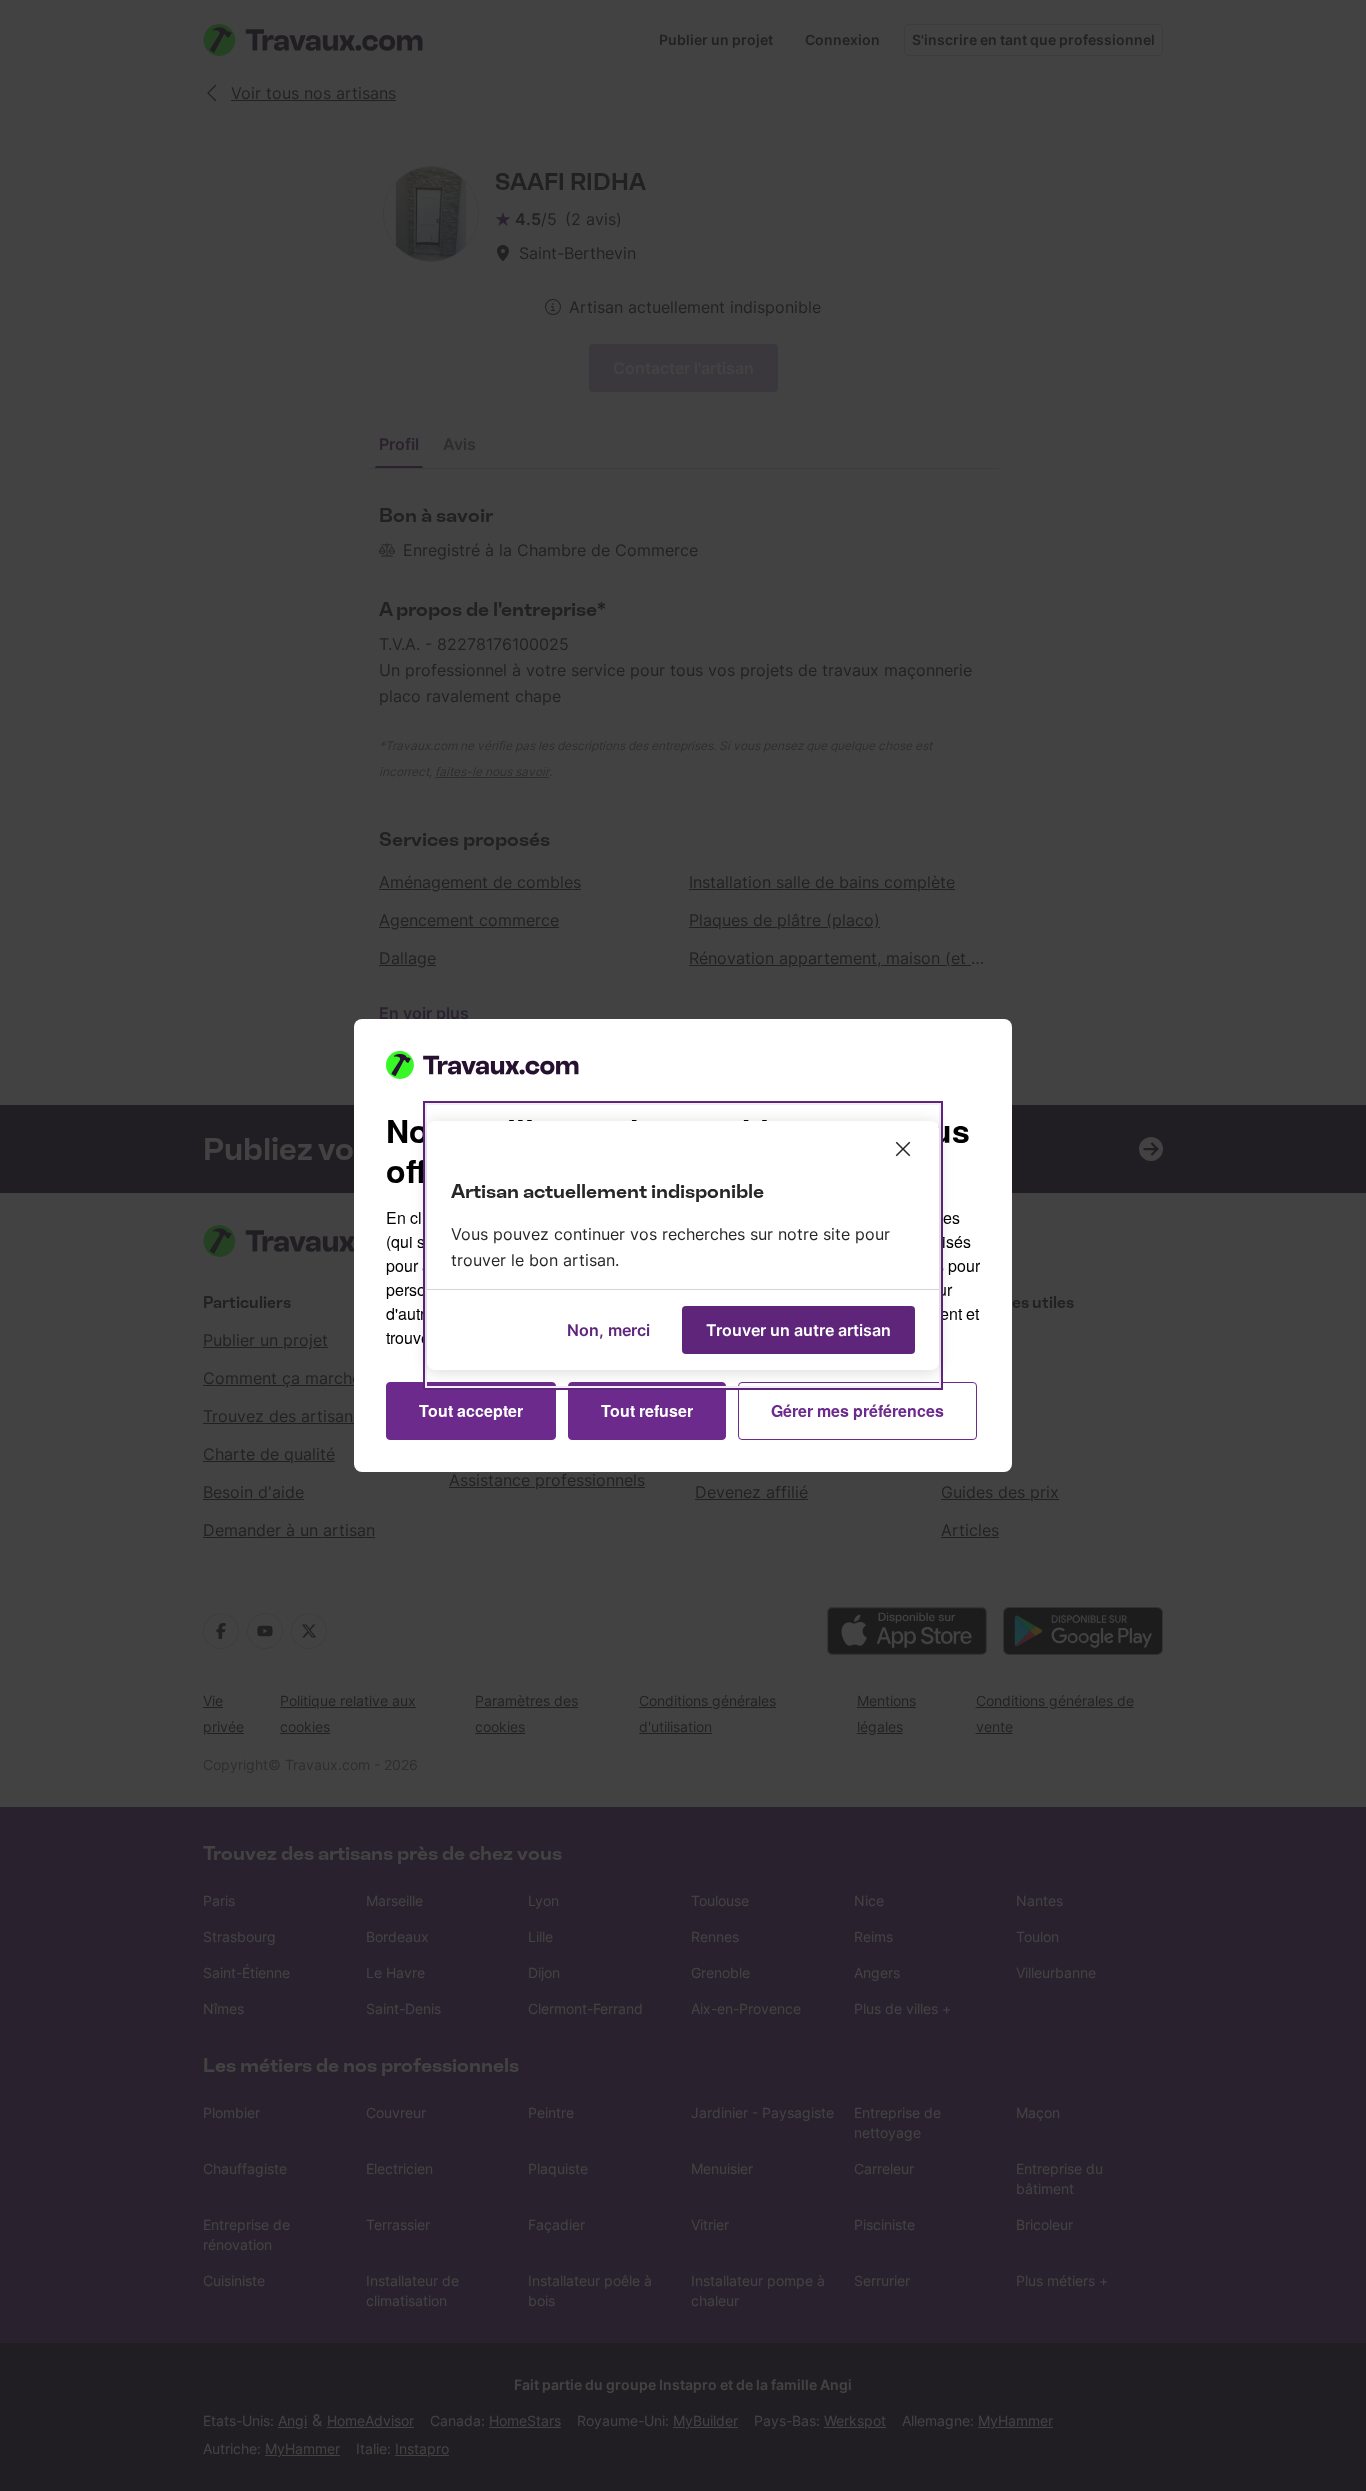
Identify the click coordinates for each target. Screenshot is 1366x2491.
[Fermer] (903, 1149)
